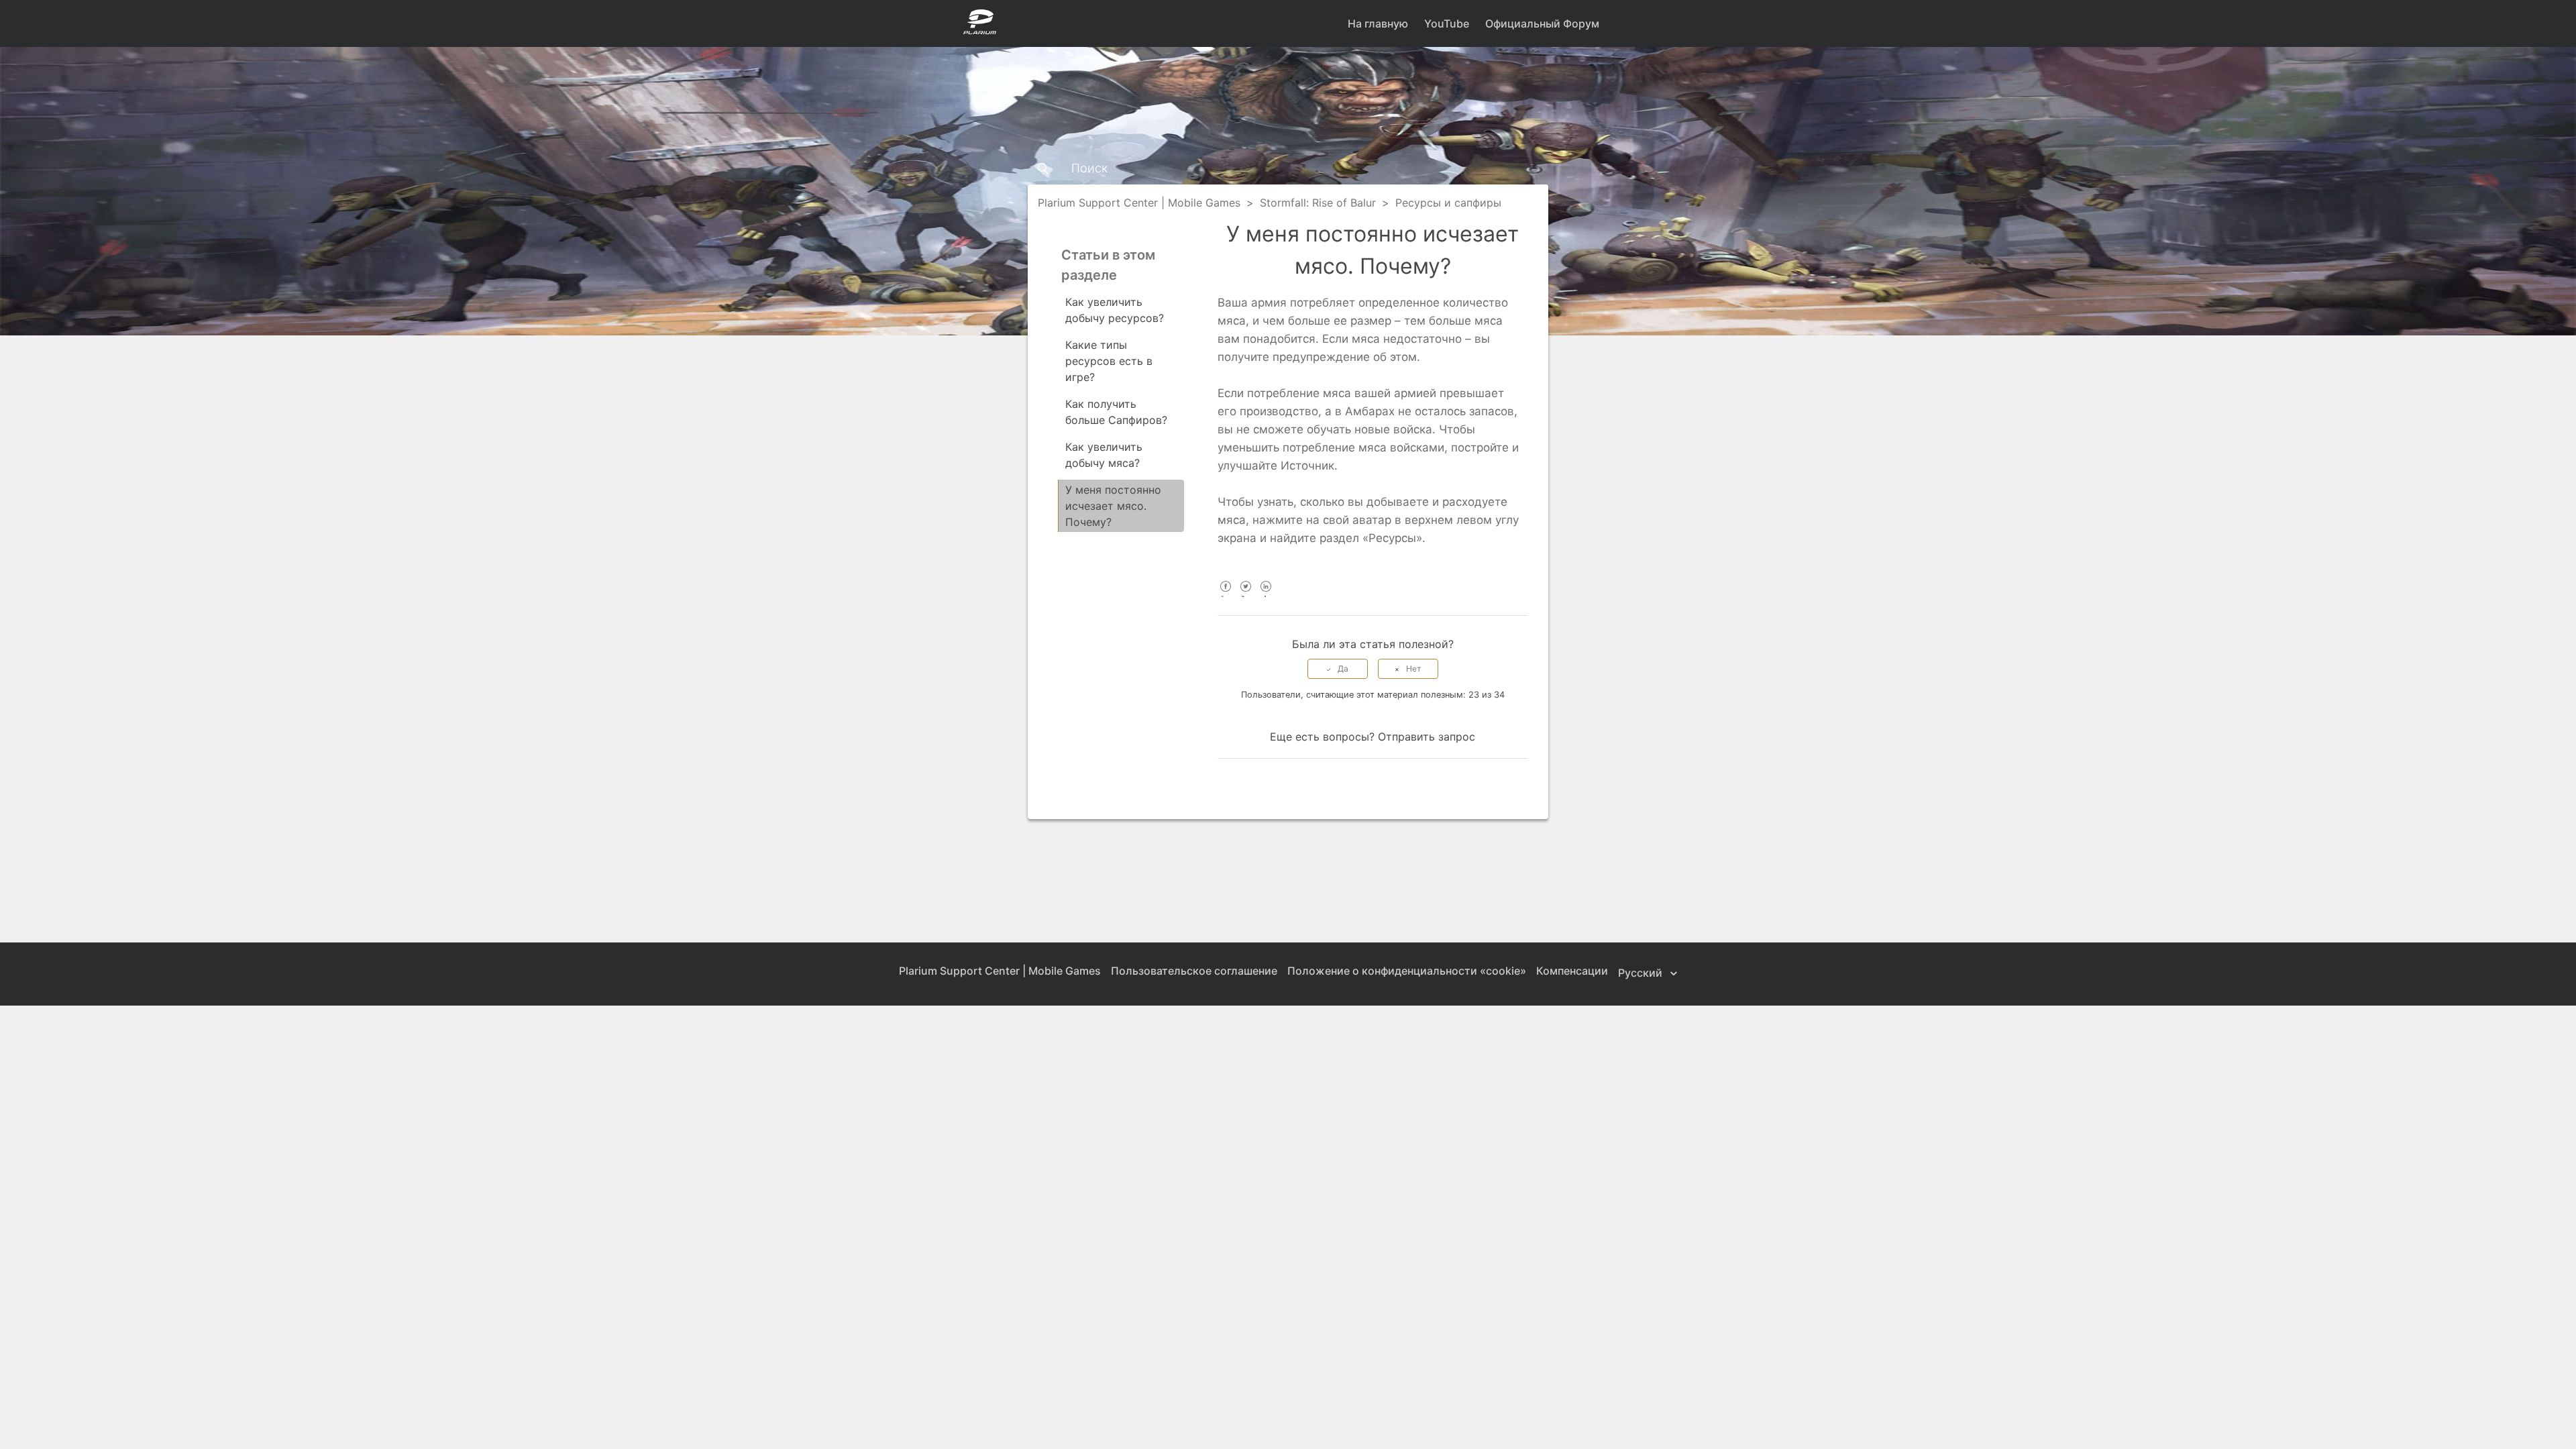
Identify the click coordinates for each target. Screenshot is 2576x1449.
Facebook (1226, 595)
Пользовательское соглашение (1194, 971)
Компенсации (1572, 971)
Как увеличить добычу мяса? (1104, 455)
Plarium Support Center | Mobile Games (1139, 203)
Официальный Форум (1542, 23)
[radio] (1338, 669)
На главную (1378, 23)
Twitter (1246, 595)
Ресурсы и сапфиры (1448, 203)
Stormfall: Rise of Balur (1318, 203)
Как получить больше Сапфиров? (1116, 412)
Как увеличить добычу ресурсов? (1115, 310)
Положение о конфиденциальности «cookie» (1407, 971)
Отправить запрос (1427, 737)
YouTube (1447, 23)
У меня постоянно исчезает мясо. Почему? (1113, 506)
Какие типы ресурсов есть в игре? (1109, 361)
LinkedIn (1266, 595)
